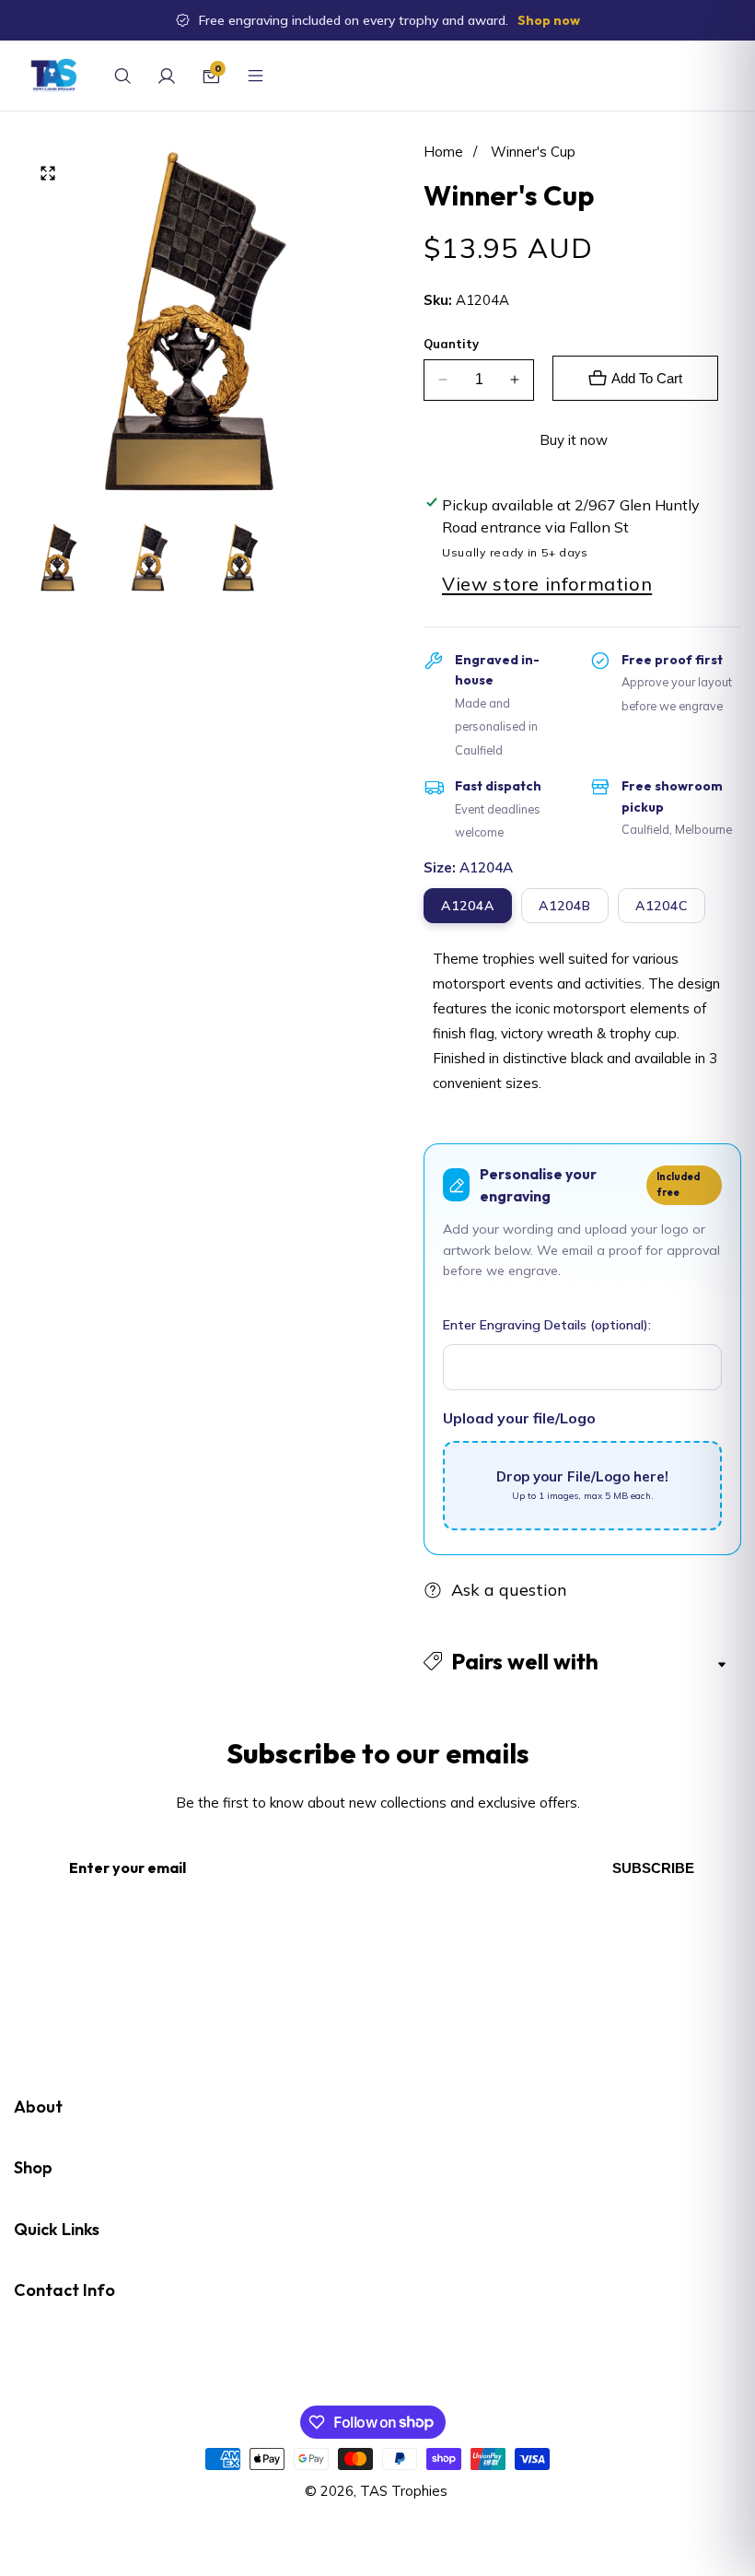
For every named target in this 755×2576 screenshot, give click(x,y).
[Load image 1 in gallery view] (59, 557)
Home (443, 152)
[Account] (167, 76)
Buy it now (574, 440)
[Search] (122, 76)
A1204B (565, 906)
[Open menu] (255, 76)
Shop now (549, 20)
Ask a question (509, 1590)
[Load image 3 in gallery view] (240, 557)
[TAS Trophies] (54, 76)
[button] (582, 1662)
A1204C (662, 906)
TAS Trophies (404, 2491)
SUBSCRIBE (653, 1868)
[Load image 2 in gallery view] (149, 557)
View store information (547, 584)
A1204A (468, 906)
